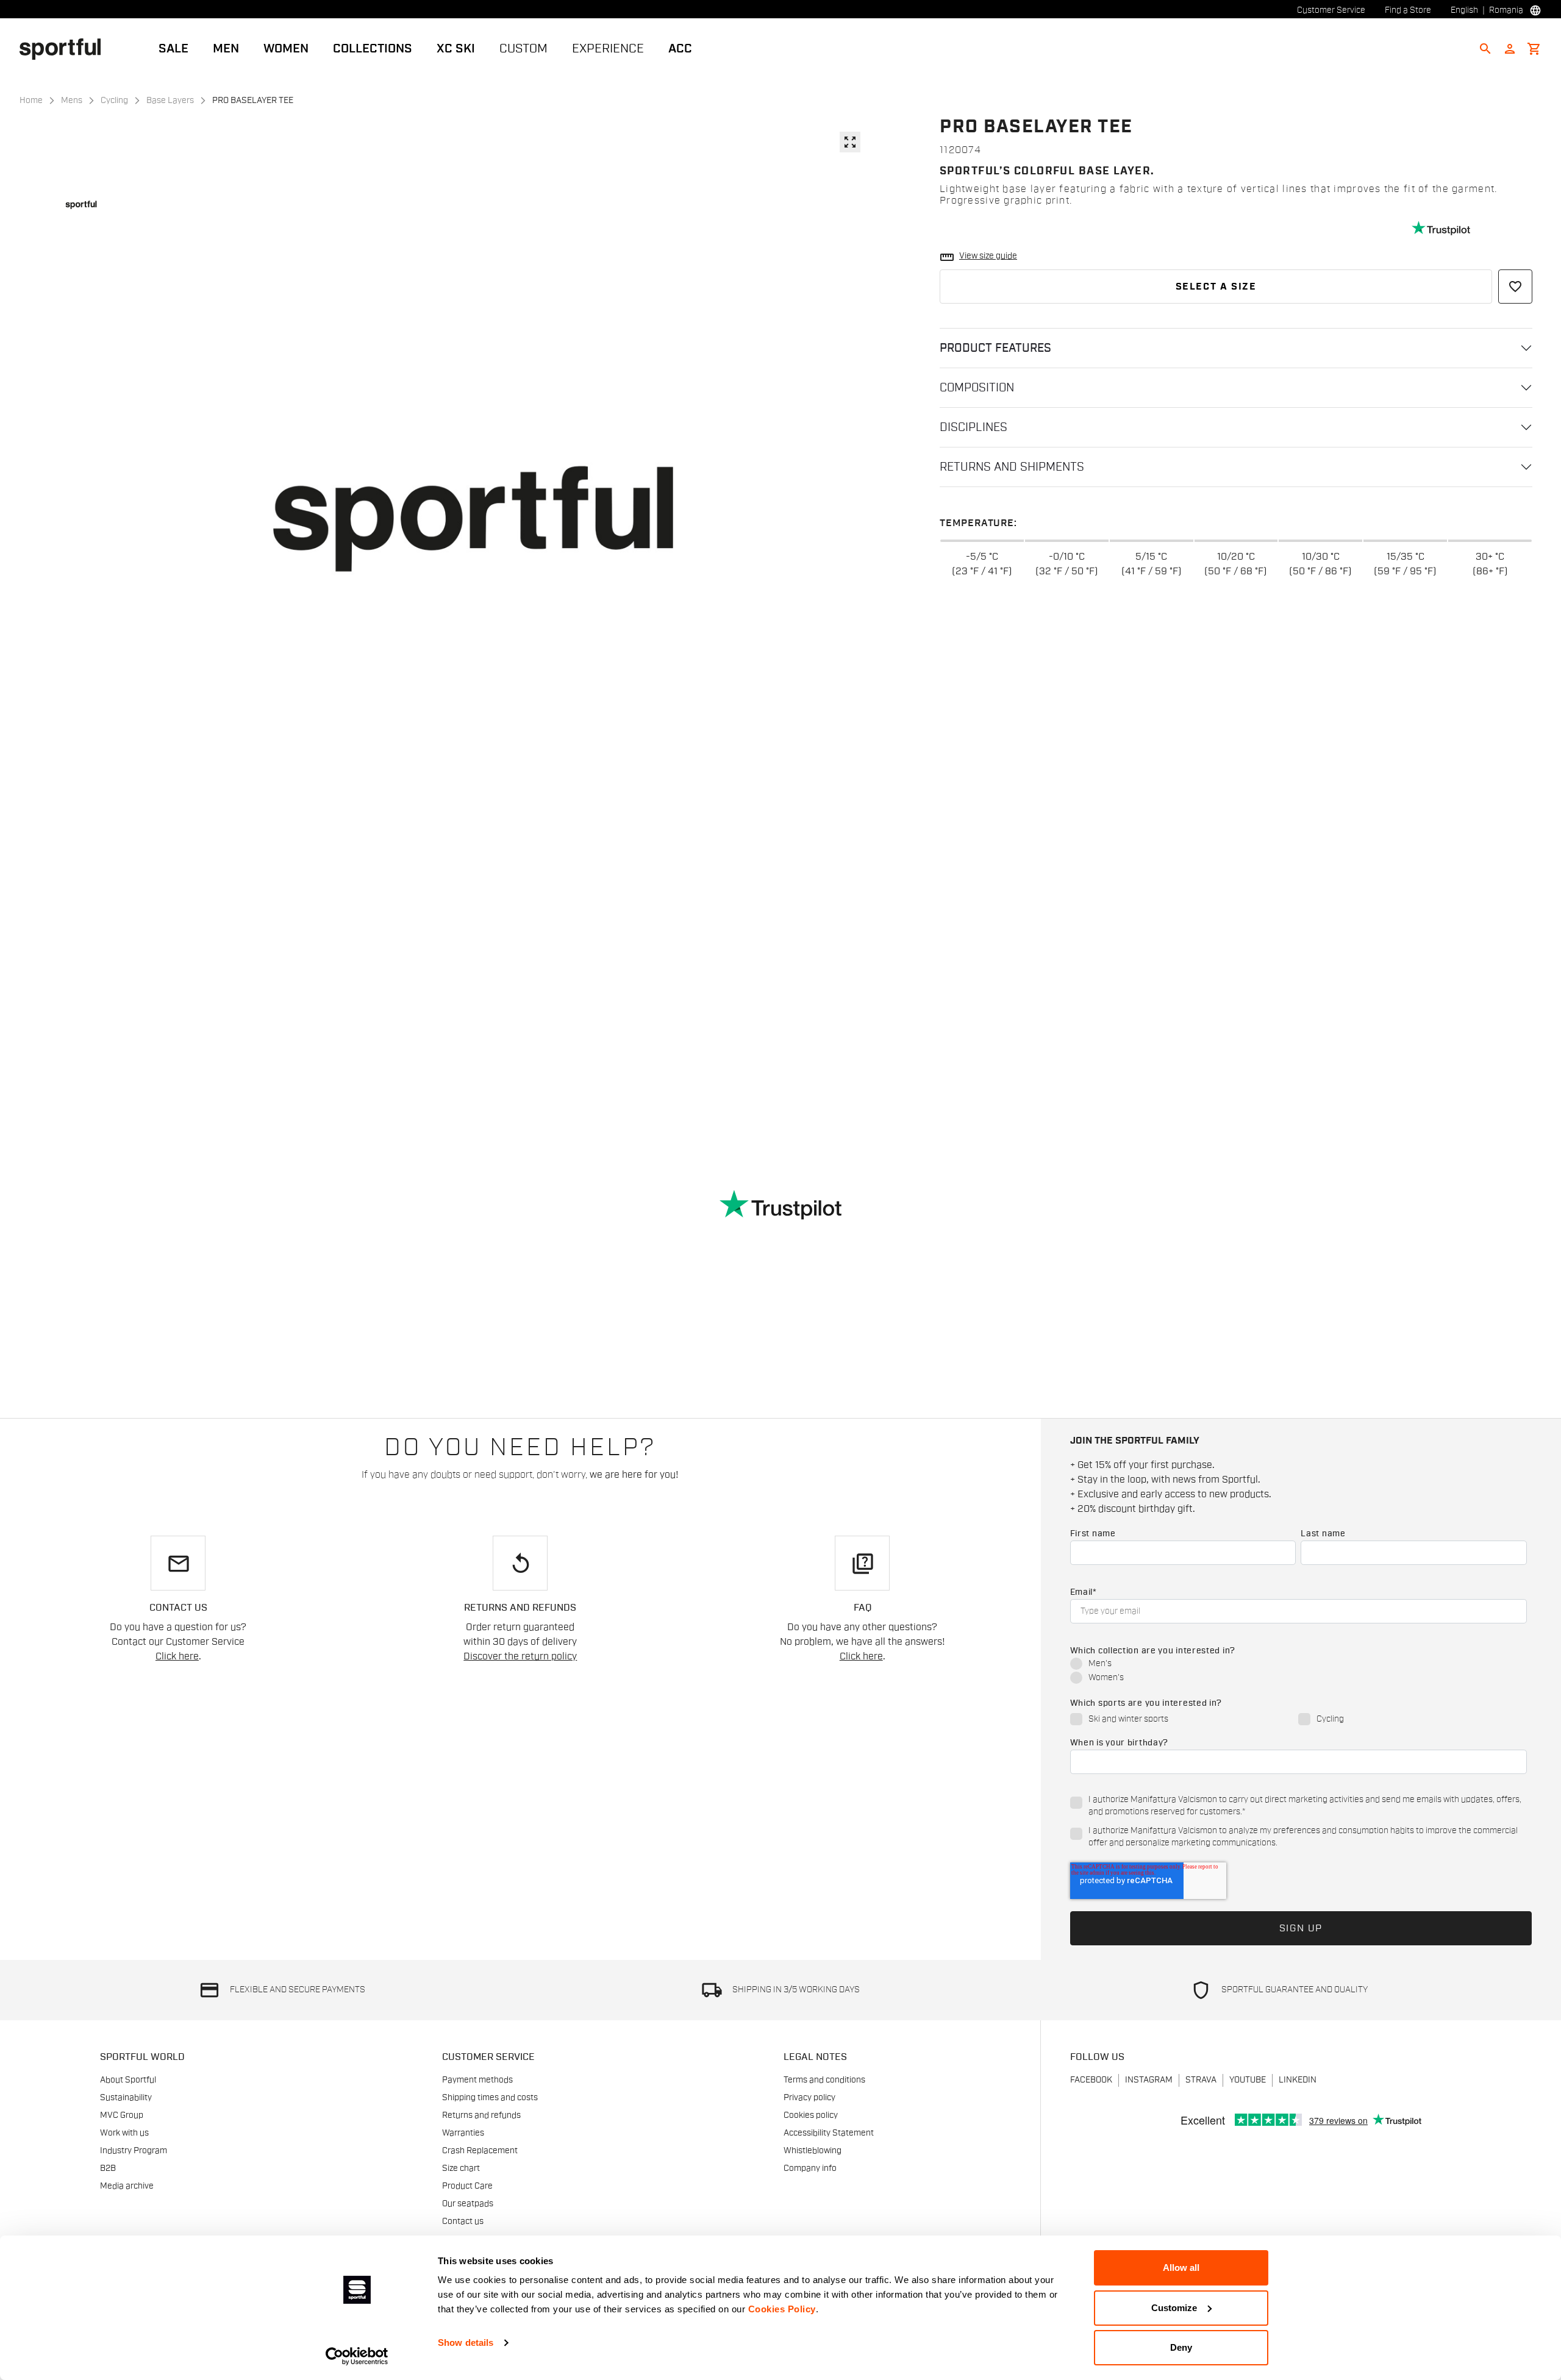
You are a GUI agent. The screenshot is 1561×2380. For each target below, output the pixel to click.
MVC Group (122, 2115)
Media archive (127, 2186)
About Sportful (128, 2080)
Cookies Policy (782, 2309)
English (1464, 10)
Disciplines (973, 427)
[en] (65, 48)
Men (226, 49)
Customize (1174, 2308)
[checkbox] (1298, 1672)
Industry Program (134, 2151)
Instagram (1149, 2080)
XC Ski (456, 49)
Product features (995, 348)
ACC (680, 49)
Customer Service (1331, 10)
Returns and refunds (481, 2115)
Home (31, 101)
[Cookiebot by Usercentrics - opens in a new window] (357, 2356)
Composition (977, 388)
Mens (72, 101)
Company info (810, 2168)
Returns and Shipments (1012, 467)
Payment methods (477, 2080)
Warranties (463, 2133)
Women (286, 49)
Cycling (114, 101)
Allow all (1181, 2268)
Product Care (467, 2186)
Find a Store (1408, 10)
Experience (608, 49)
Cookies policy (811, 2115)
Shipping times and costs (490, 2098)
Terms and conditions (824, 2080)
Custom (523, 49)
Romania (1506, 10)
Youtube (1248, 2080)
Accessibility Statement (829, 2133)
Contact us (463, 2221)
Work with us (124, 2133)
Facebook (1091, 2080)
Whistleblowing (813, 2151)
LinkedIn (1298, 2080)
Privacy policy (809, 2098)
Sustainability (126, 2098)
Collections (373, 49)
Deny (1181, 2347)
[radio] (1298, 1665)
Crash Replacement (480, 2151)
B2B (108, 2168)
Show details (466, 2343)
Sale (173, 49)
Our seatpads (468, 2204)
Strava (1201, 2080)
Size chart (461, 2168)
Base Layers (170, 101)
